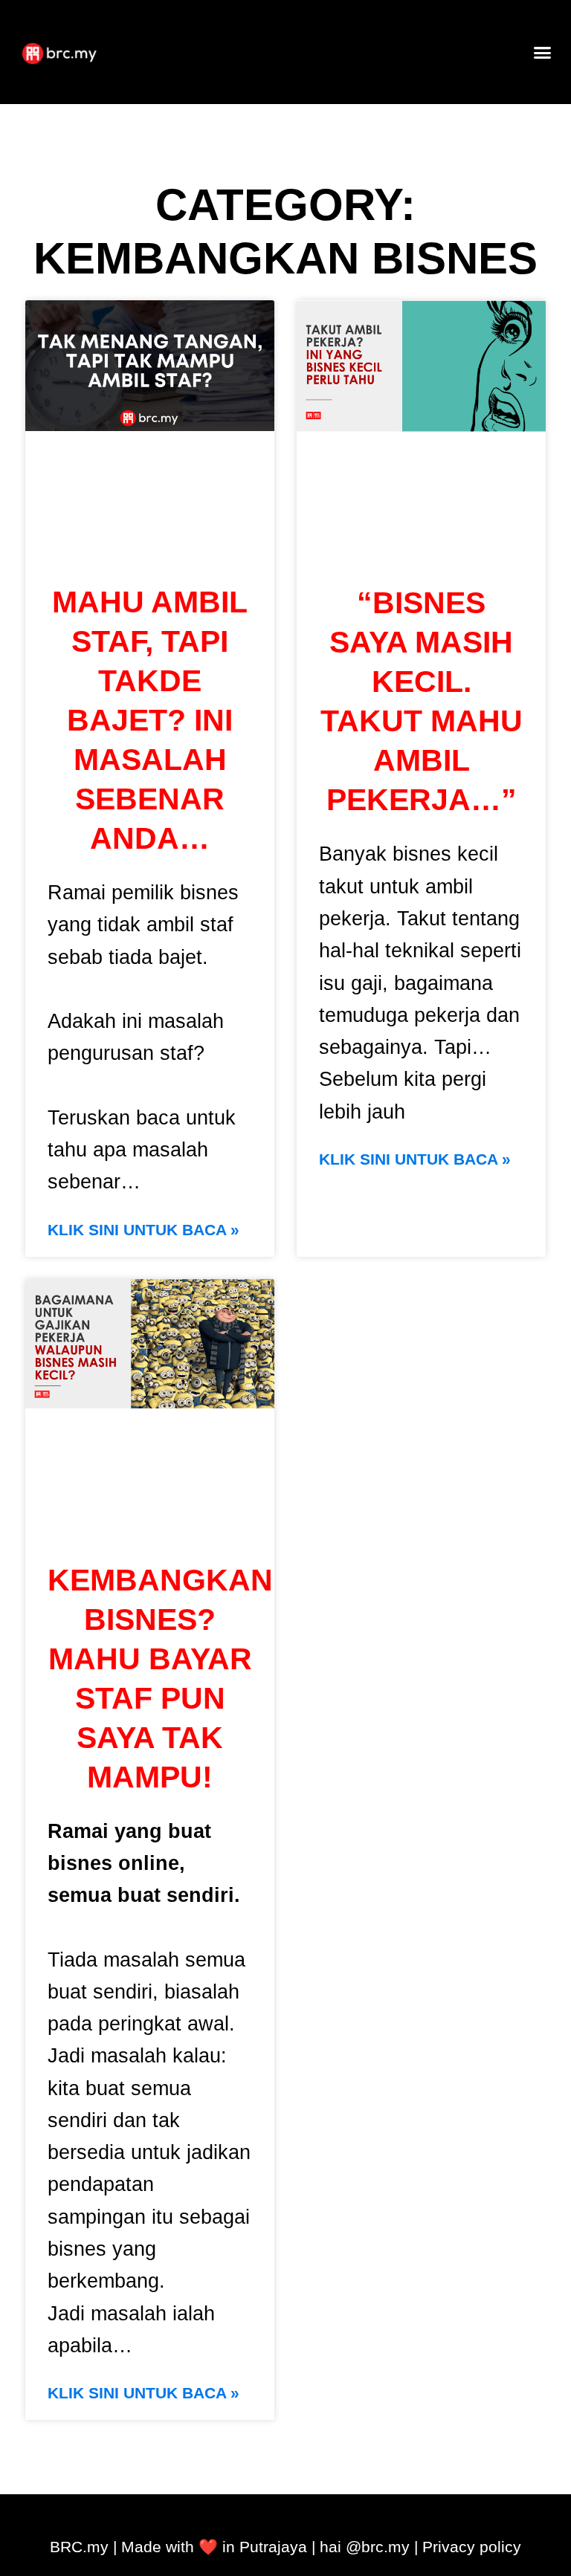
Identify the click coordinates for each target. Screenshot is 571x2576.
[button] (543, 52)
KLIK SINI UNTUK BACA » (143, 1230)
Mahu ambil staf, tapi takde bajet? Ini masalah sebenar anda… (150, 720)
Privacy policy (472, 2547)
